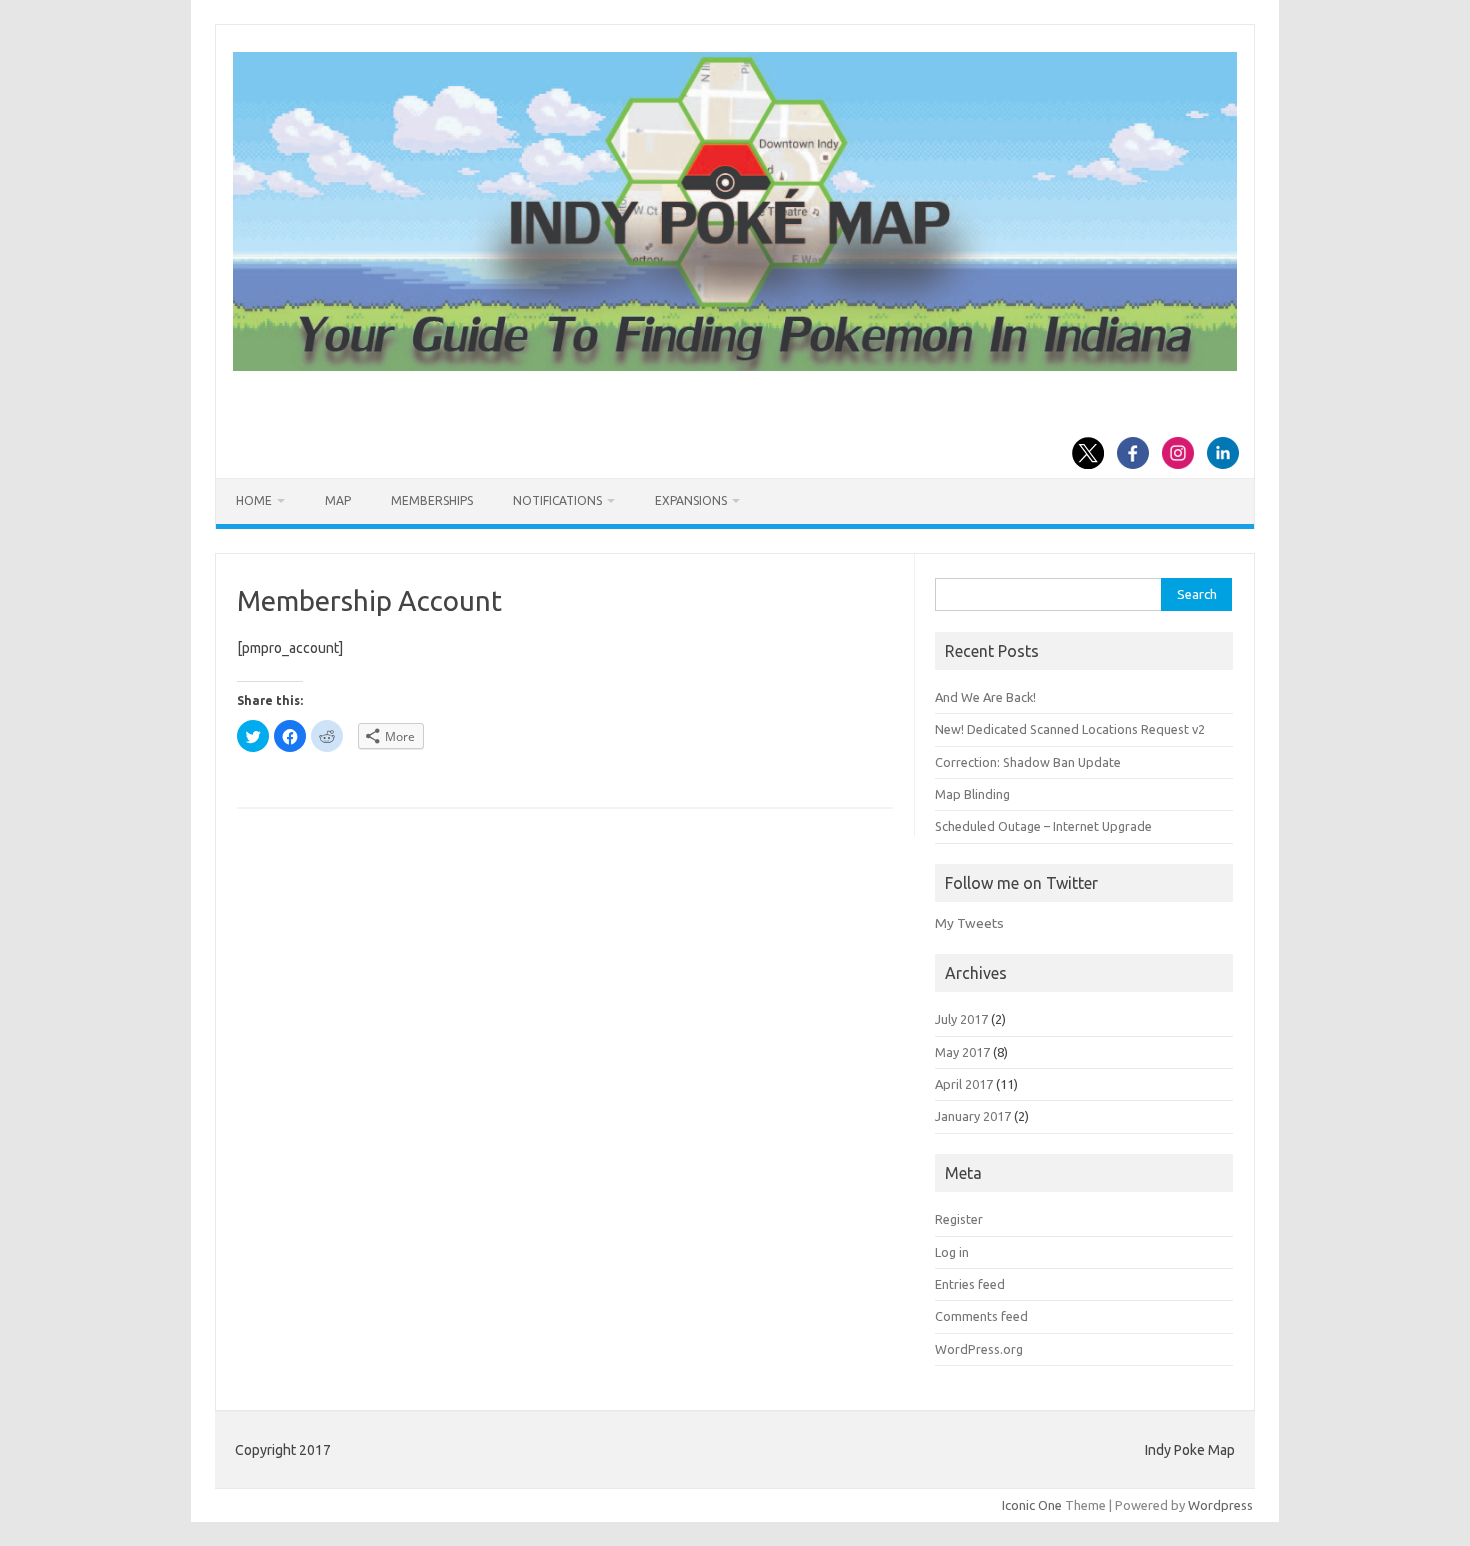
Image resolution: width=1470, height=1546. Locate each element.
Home (254, 500)
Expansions (691, 500)
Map (338, 500)
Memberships (432, 500)
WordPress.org (979, 1349)
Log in (952, 1252)
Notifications (557, 500)
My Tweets (969, 923)
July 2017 (961, 1019)
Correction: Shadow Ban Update (1028, 762)
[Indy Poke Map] (735, 366)
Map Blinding (972, 794)
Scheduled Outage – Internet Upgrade (1043, 826)
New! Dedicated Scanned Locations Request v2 (1070, 729)
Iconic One (1032, 1505)
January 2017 (973, 1116)
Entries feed (970, 1284)
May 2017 (962, 1052)
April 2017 (964, 1084)
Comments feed (981, 1316)
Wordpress (1220, 1505)
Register (959, 1219)
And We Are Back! (985, 697)
